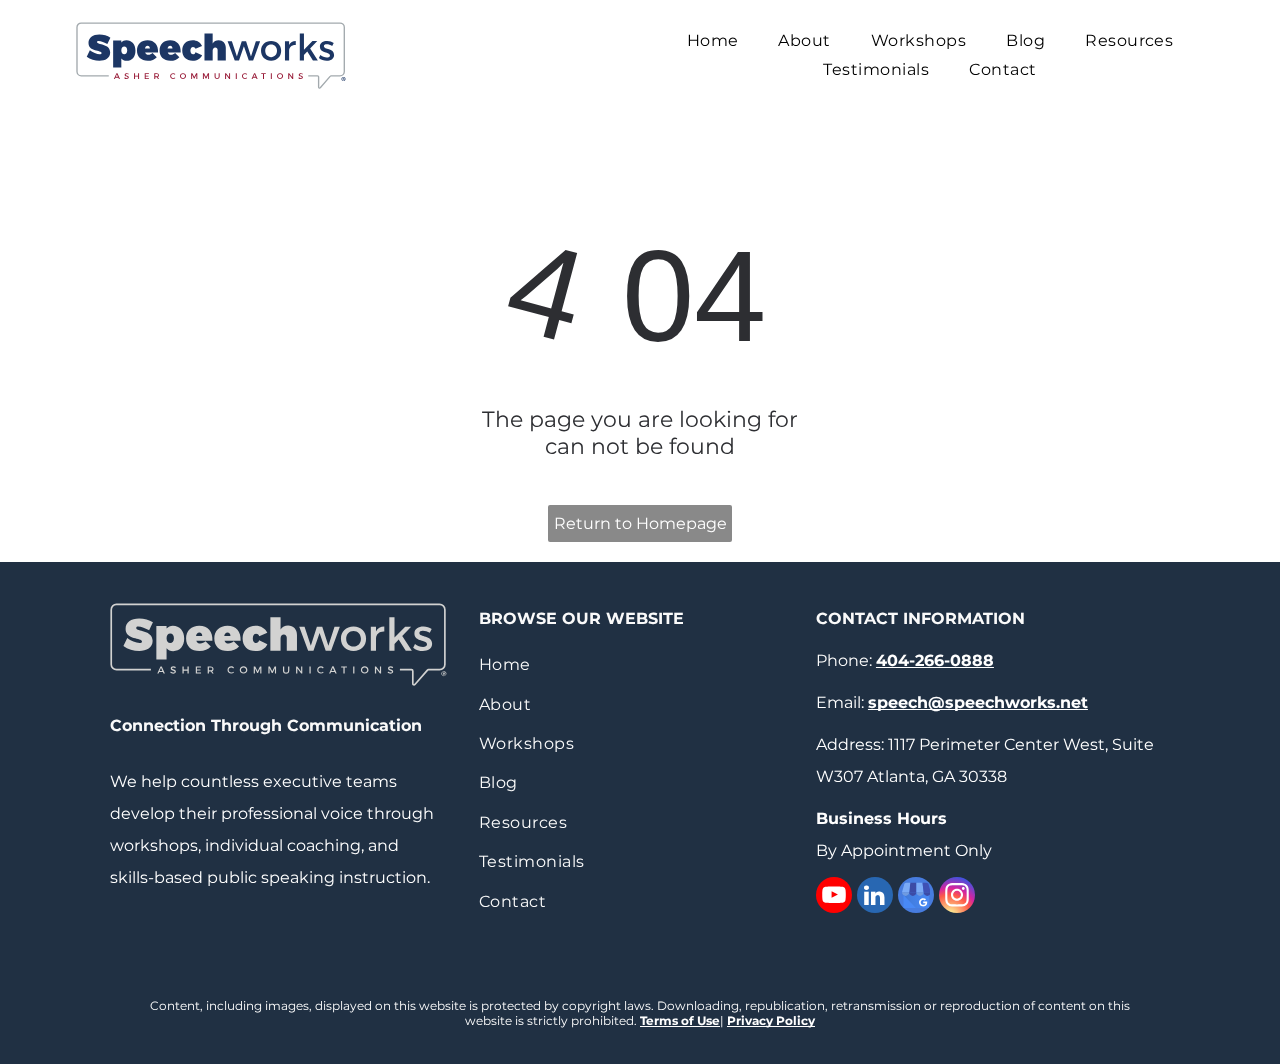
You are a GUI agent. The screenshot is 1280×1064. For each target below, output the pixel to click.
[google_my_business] (916, 897)
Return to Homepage (640, 523)
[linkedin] (875, 897)
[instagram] (957, 897)
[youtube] (834, 897)
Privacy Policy (771, 1020)
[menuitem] (713, 40)
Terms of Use (680, 1020)
